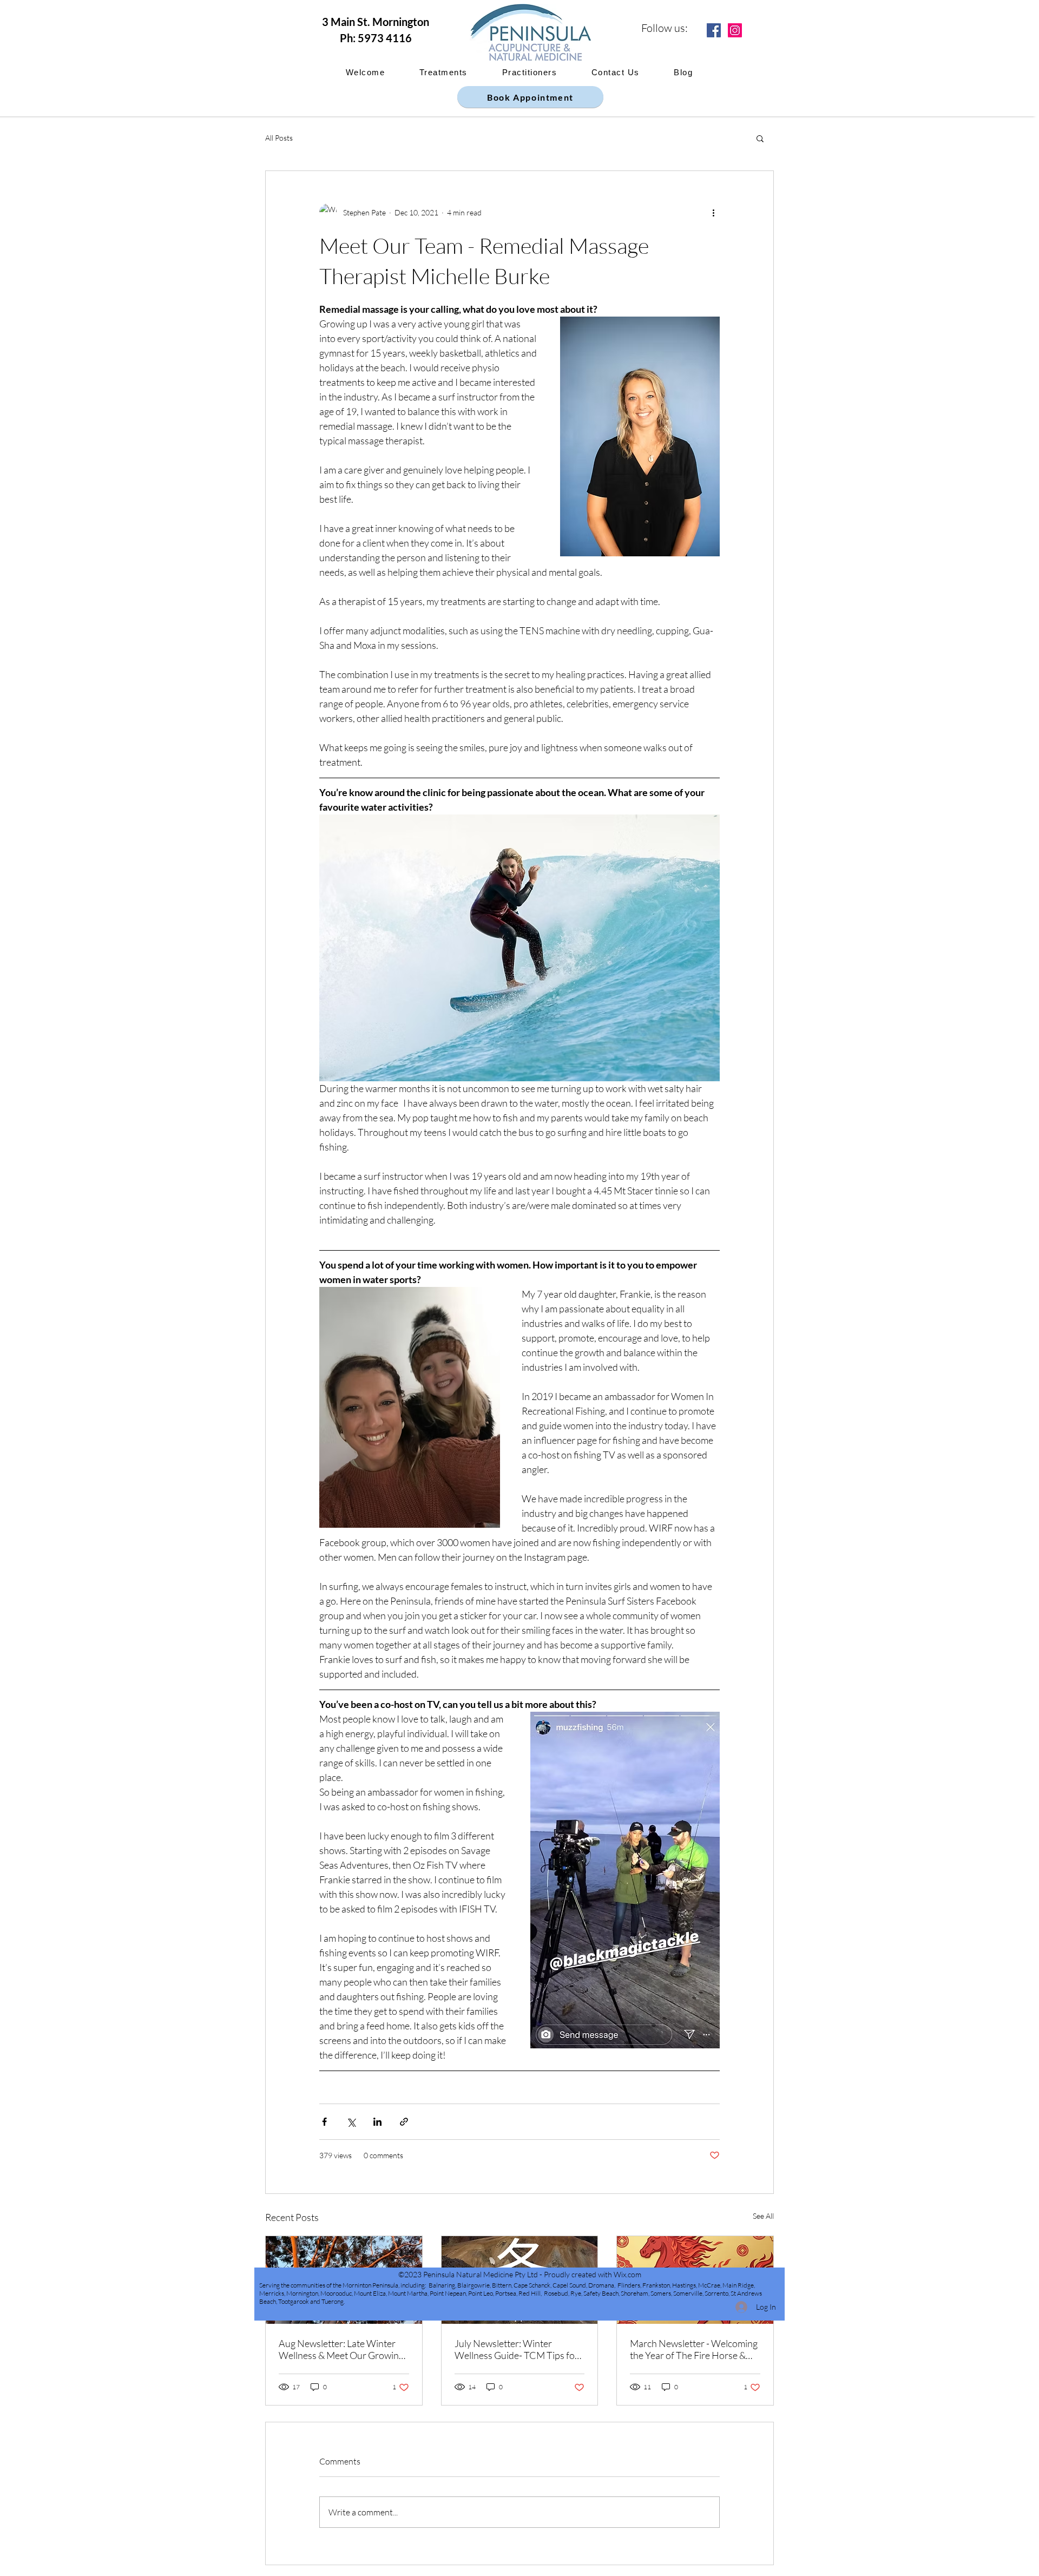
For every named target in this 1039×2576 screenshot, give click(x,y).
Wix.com (627, 2274)
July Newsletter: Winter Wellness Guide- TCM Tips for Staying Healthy (517, 2349)
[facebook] (714, 30)
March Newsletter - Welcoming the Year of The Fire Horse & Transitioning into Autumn (694, 2349)
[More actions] (713, 212)
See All (763, 2216)
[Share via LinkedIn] (377, 2122)
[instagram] (735, 30)
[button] (760, 138)
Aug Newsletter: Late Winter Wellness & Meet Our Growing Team (341, 2349)
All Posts (279, 138)
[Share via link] (404, 2122)
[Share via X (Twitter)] (351, 2122)
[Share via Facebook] (324, 2122)
